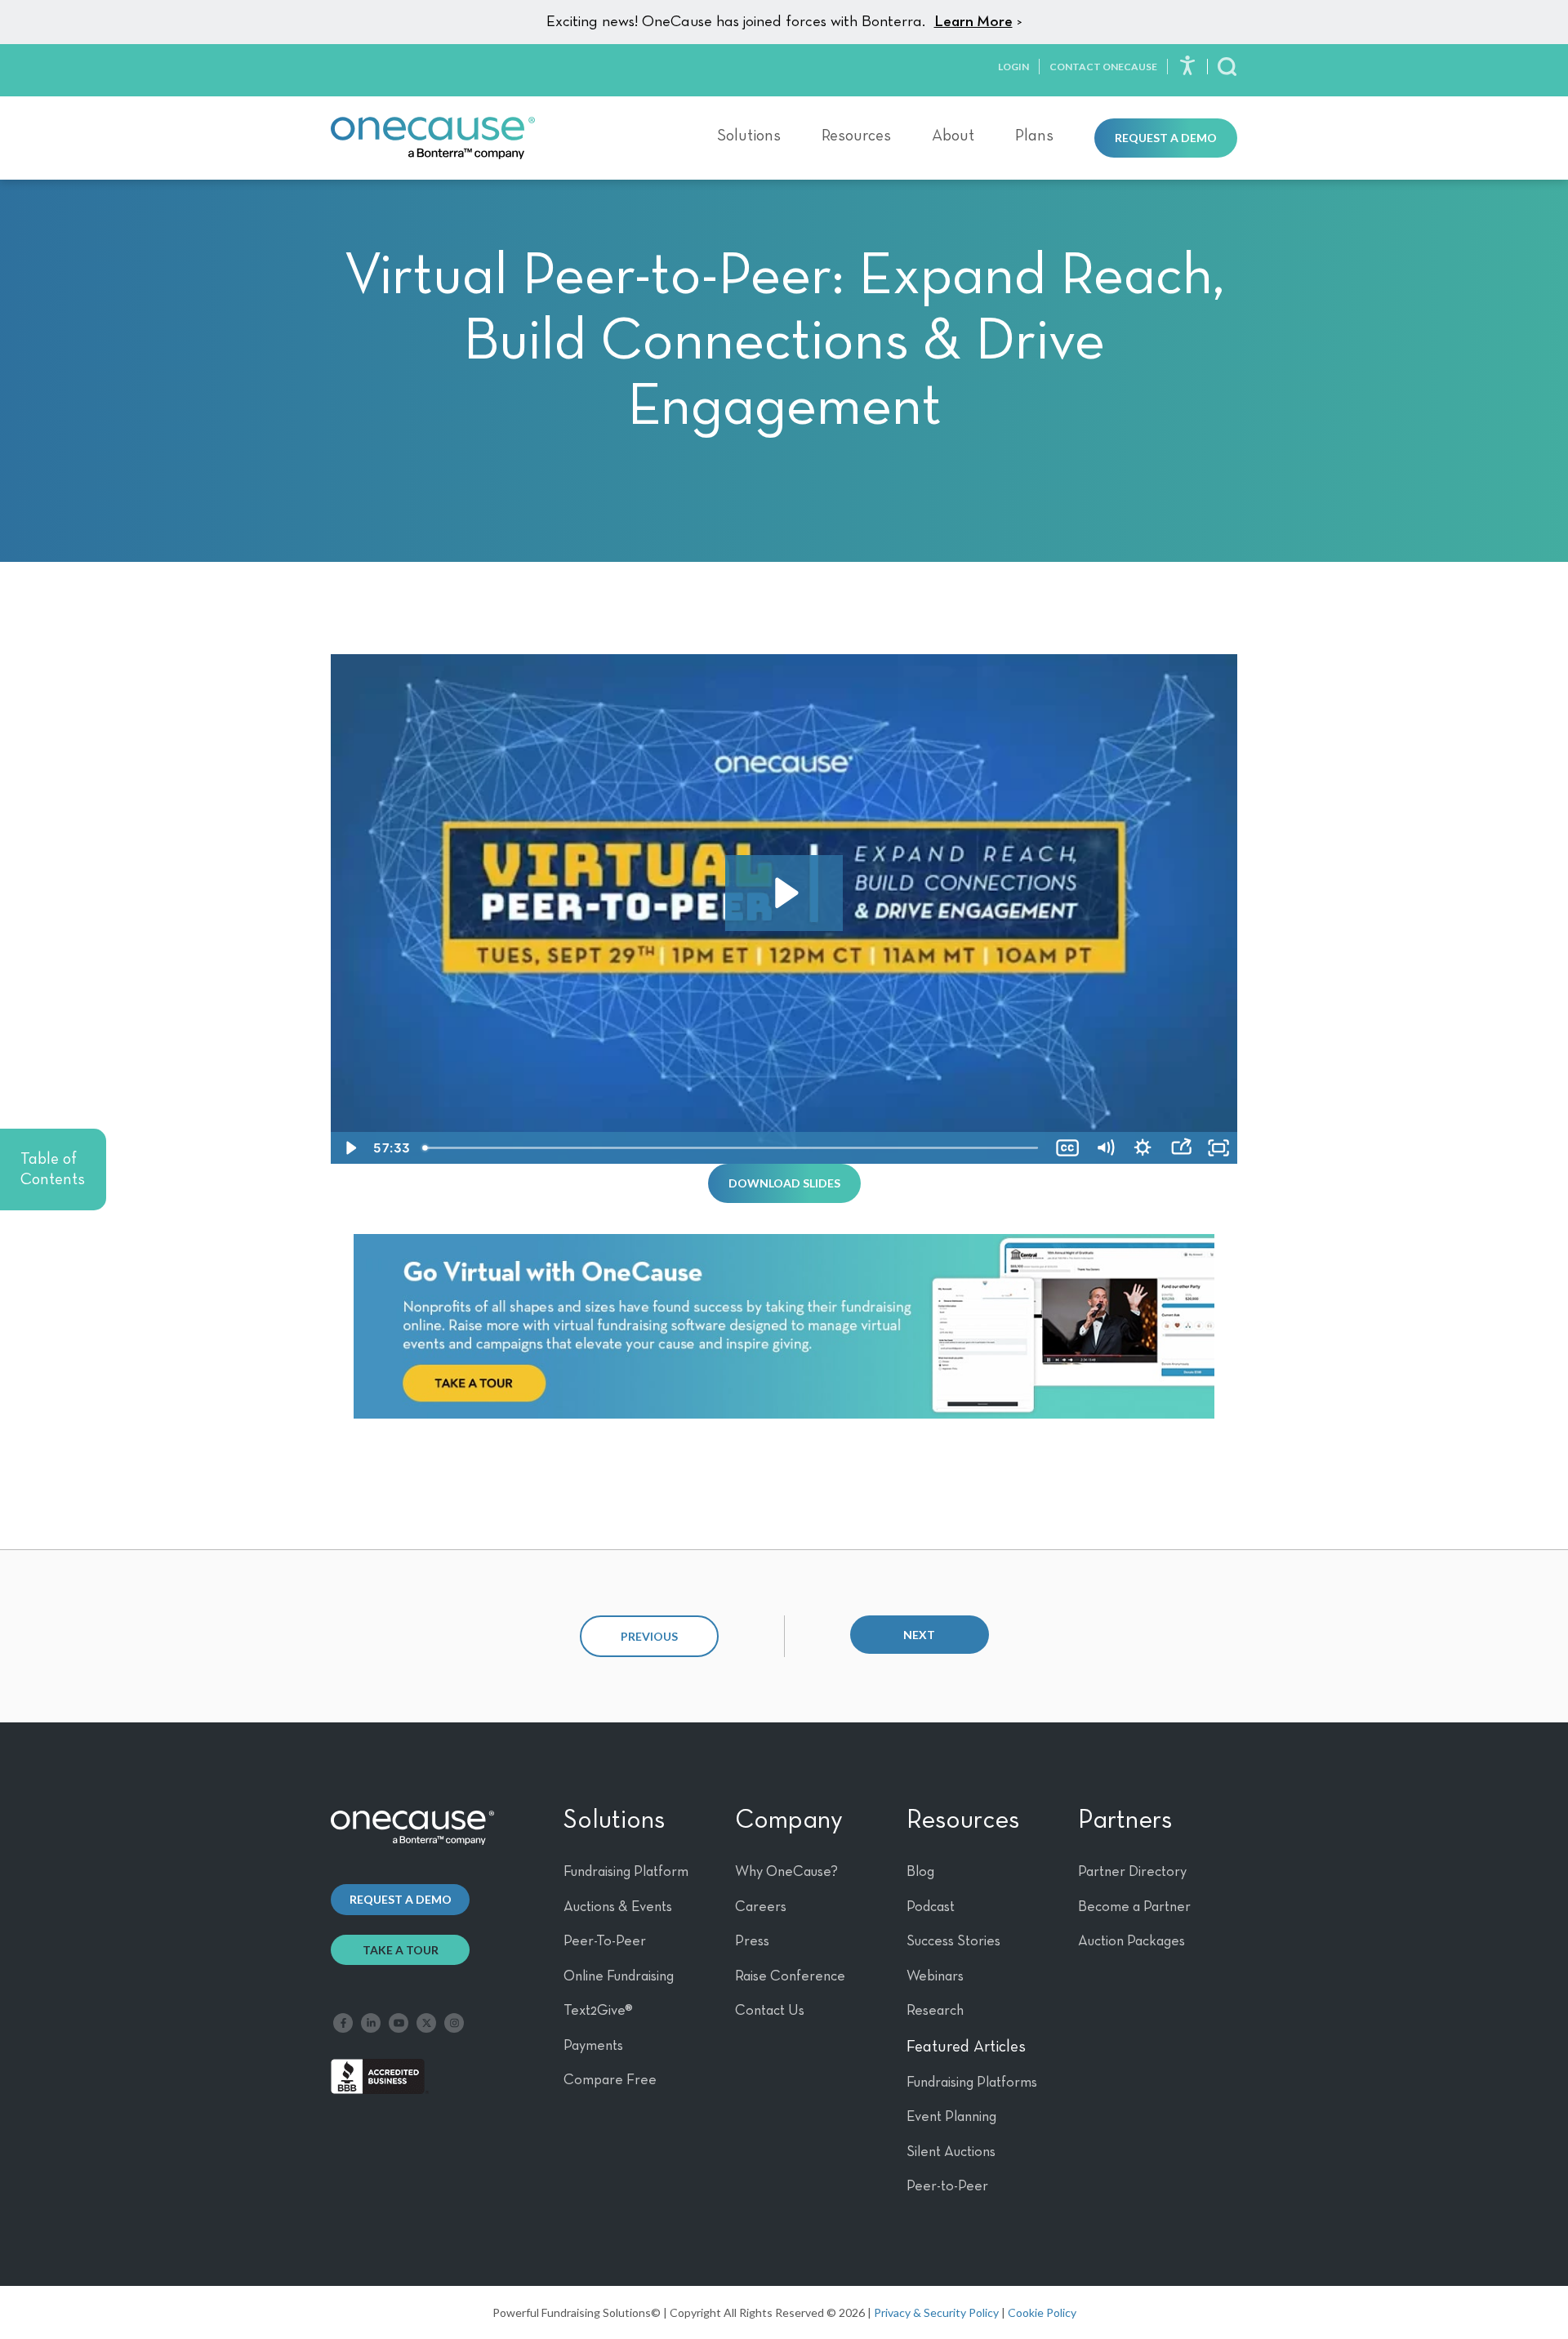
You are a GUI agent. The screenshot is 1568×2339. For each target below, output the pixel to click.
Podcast (931, 1907)
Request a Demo (1166, 138)
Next (919, 1635)
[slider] (732, 1148)
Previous (649, 1636)
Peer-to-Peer (947, 2186)
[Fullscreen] (1218, 1148)
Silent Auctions (951, 2152)
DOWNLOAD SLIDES (784, 1183)
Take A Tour (401, 1950)
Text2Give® (598, 2011)
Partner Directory (1132, 1872)
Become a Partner (1134, 1907)
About (953, 136)
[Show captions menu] (1067, 1148)
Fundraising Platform (626, 1872)
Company (789, 1820)
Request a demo (401, 1899)
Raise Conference (790, 1976)
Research (935, 2011)
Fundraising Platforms (972, 2083)
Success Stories (953, 1941)
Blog (920, 1872)
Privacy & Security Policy (936, 2312)
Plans (1034, 136)
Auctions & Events (618, 1907)
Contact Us (770, 2011)
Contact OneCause (1103, 67)
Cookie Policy (1042, 2312)
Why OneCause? (786, 1872)
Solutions (749, 136)
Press (752, 1941)
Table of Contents (53, 1169)
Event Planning (951, 2117)
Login (1013, 67)
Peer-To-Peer (605, 1941)
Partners (1125, 1820)
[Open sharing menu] (1181, 1148)
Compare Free (610, 2080)
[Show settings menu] (1143, 1148)
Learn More (973, 22)
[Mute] (1105, 1148)
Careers (761, 1907)
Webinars (935, 1976)
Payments (593, 2046)
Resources (856, 136)
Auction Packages (1131, 1941)
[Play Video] (350, 1148)
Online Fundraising (619, 1976)
